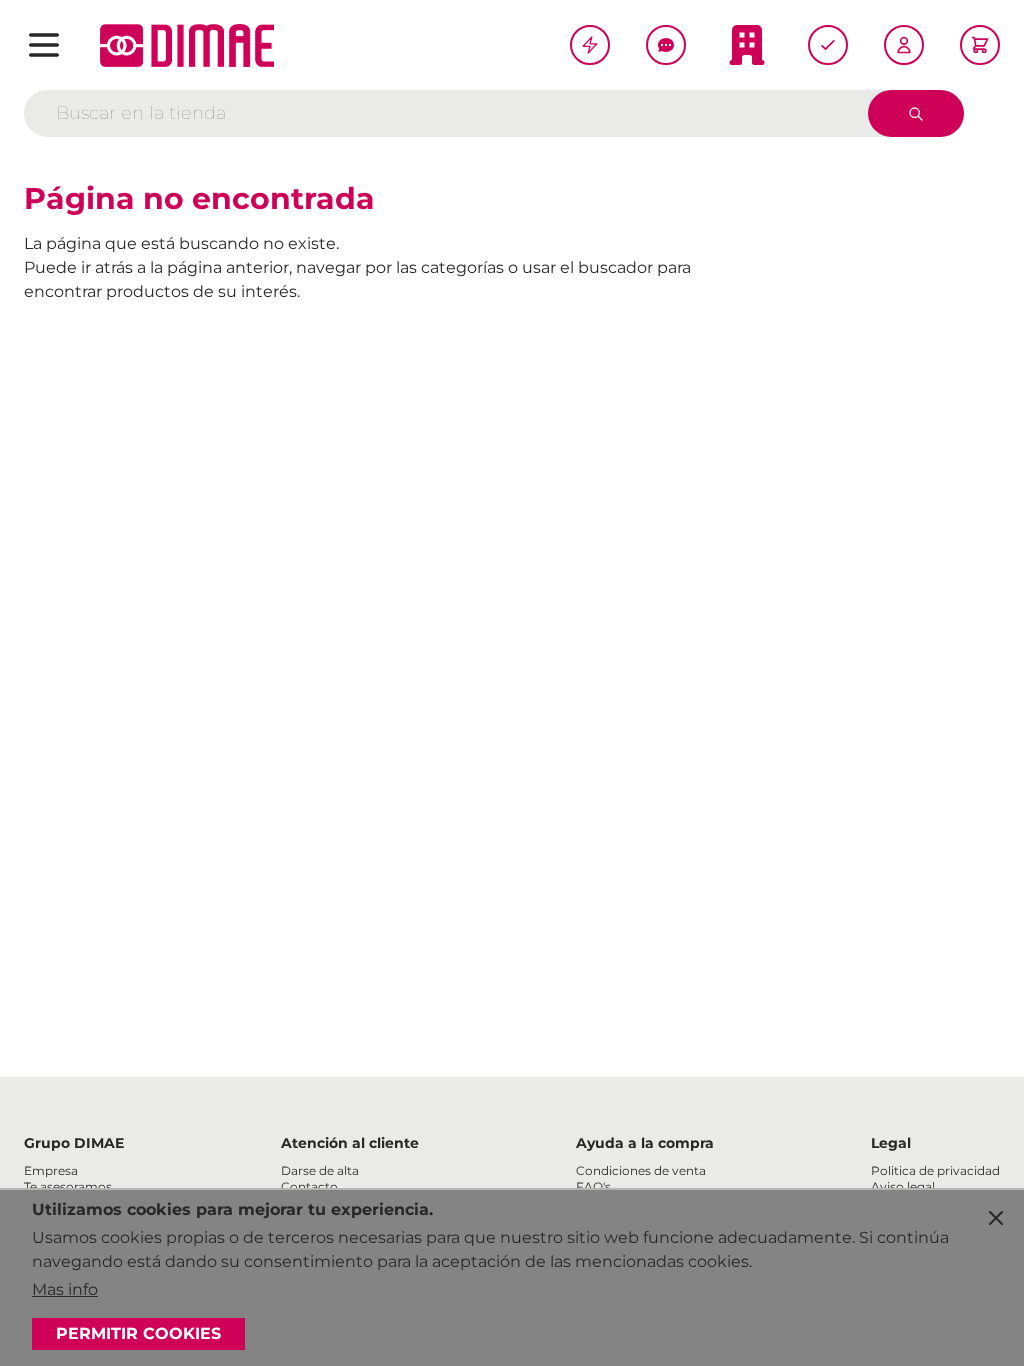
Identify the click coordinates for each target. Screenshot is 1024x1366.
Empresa (51, 1170)
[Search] (916, 113)
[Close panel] (996, 1218)
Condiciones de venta (641, 1170)
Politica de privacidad (935, 1170)
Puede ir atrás (78, 267)
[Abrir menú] (44, 45)
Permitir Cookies (138, 1333)
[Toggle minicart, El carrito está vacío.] (980, 45)
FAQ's (593, 1186)
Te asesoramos (68, 1186)
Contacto (309, 1186)
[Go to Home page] (187, 45)
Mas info (65, 1289)
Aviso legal (903, 1186)
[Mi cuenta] (904, 45)
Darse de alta (320, 1170)
